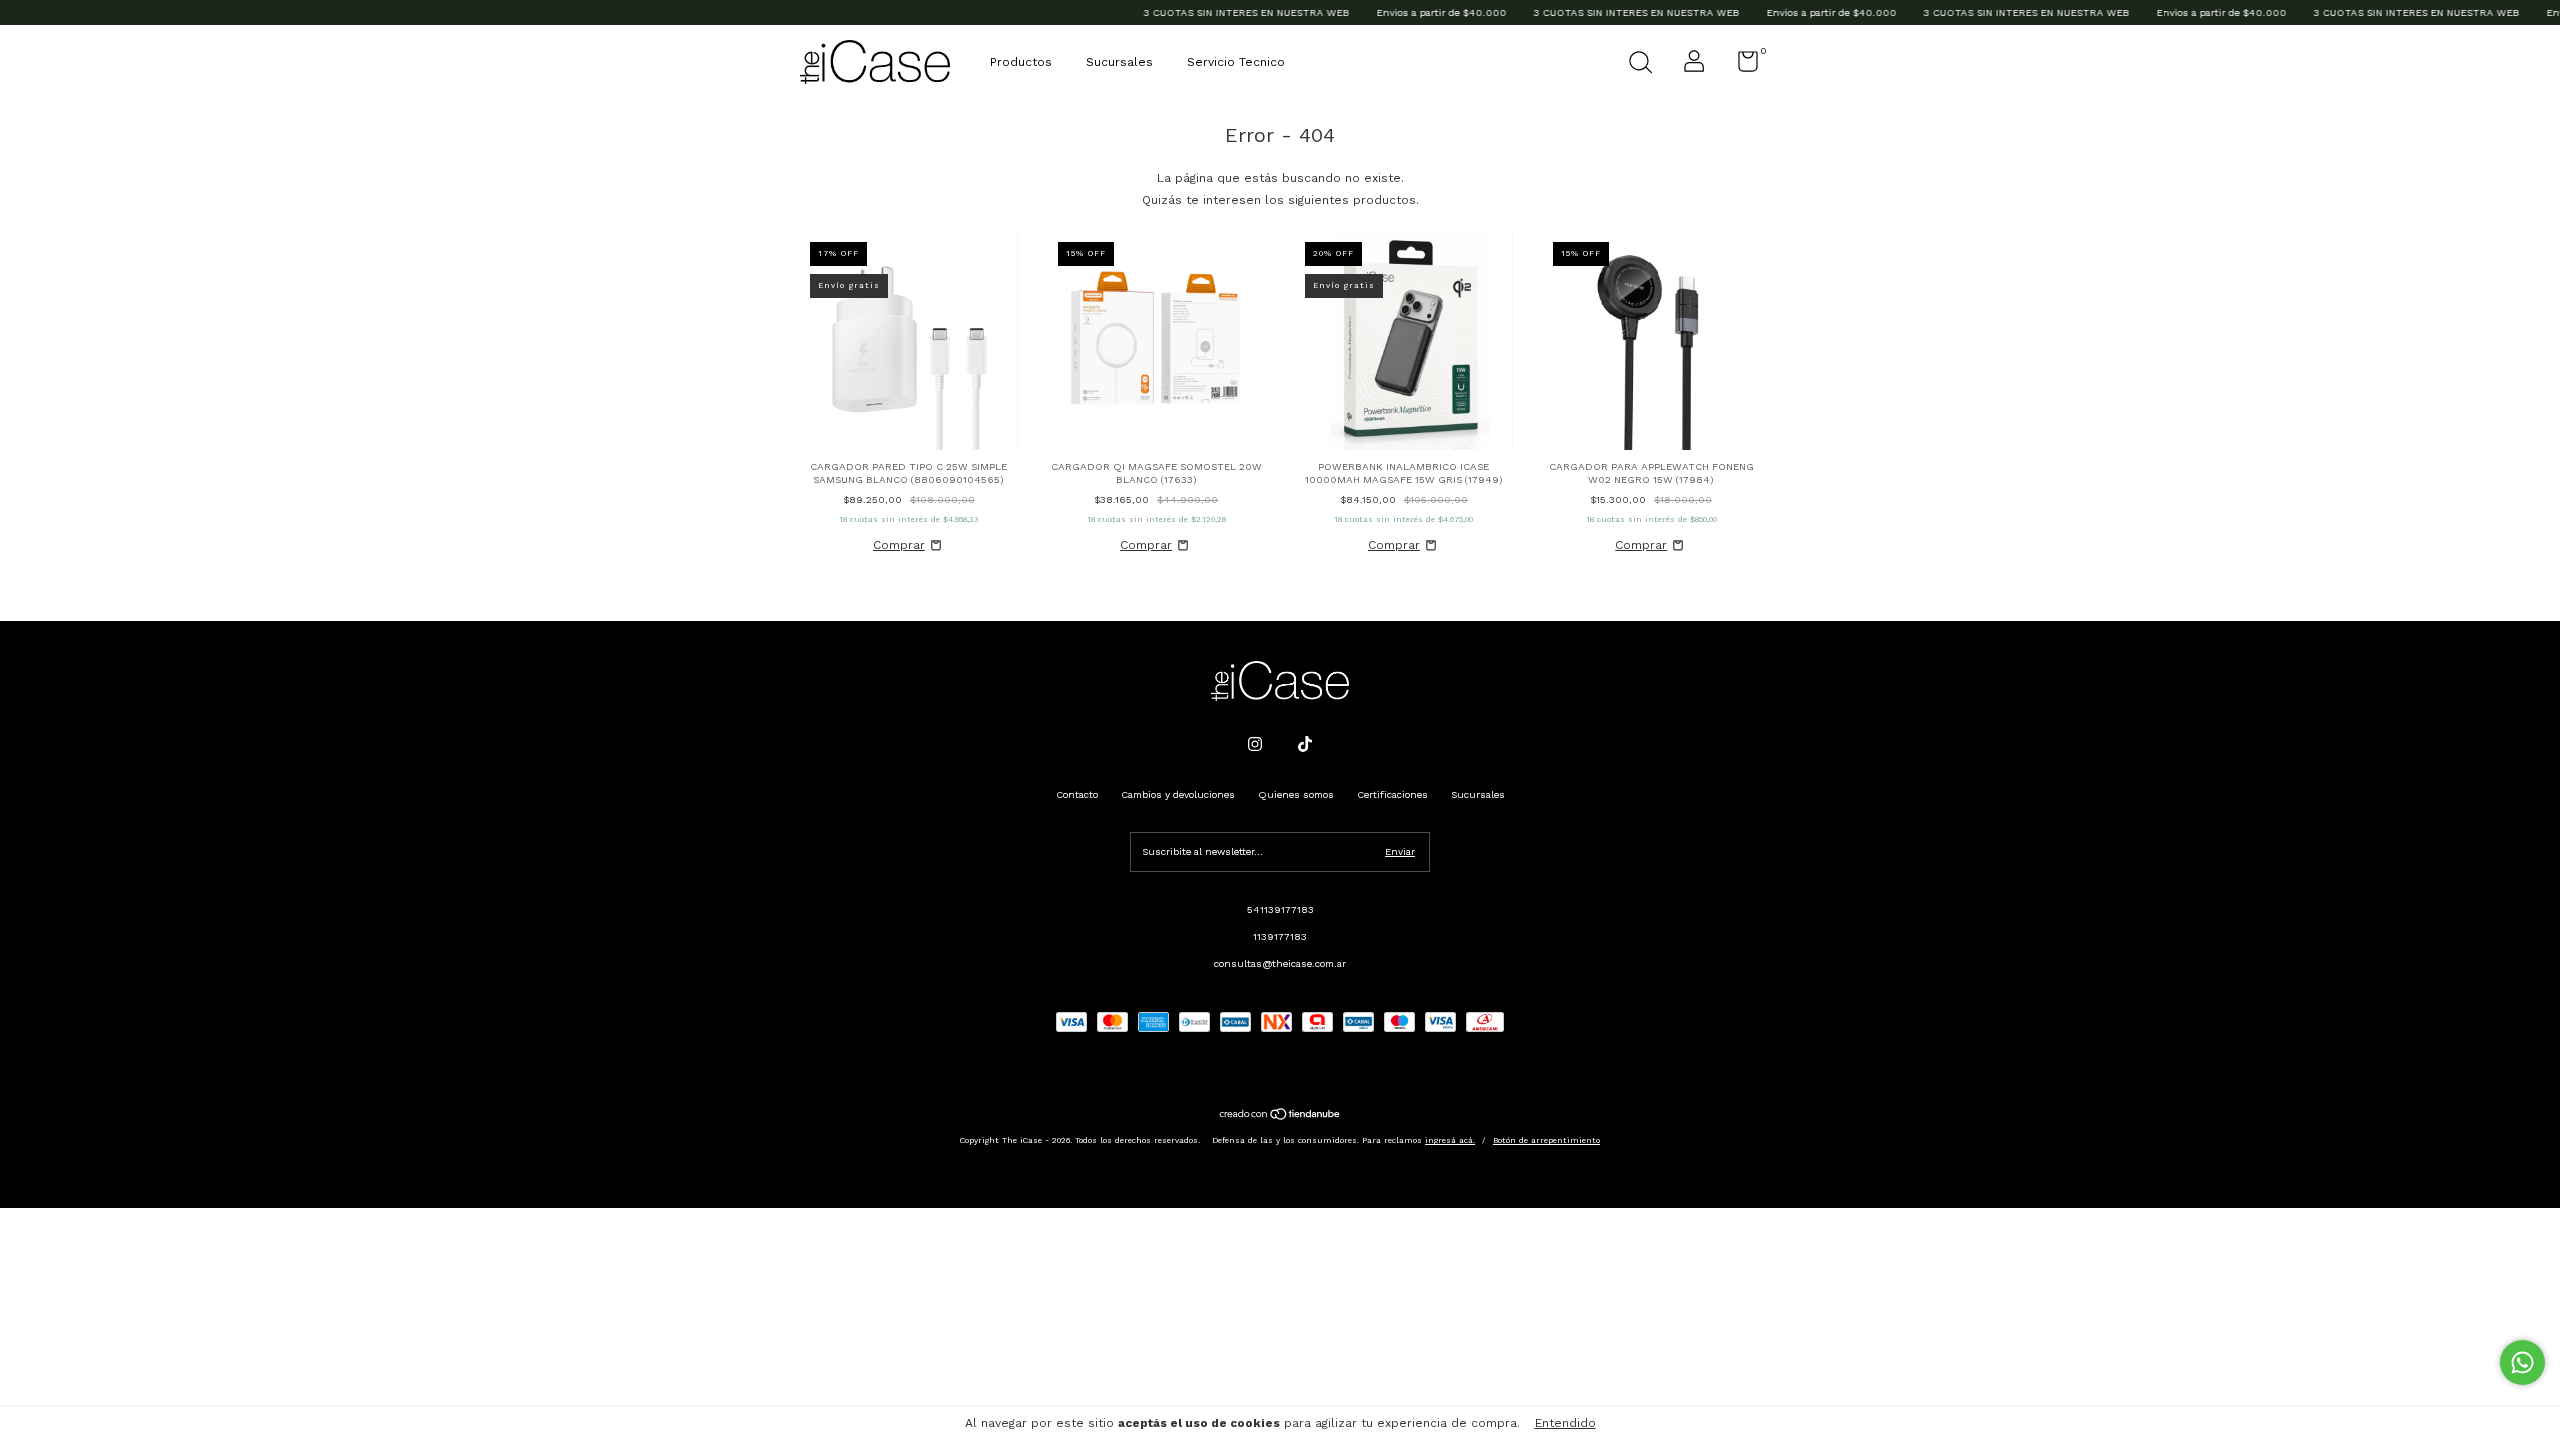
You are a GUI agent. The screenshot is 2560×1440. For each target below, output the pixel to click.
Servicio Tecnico (1236, 62)
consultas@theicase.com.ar (1280, 963)
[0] (1740, 66)
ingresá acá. (1450, 1140)
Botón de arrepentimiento (1546, 1140)
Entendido (1565, 1423)
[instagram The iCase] (1255, 744)
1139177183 (1280, 936)
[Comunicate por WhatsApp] (2522, 1362)
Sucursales (1119, 62)
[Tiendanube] (1280, 1117)
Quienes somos (1296, 794)
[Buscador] (1640, 64)
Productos (1021, 62)
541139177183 (1280, 909)
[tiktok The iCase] (1305, 744)
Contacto (1077, 794)
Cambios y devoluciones (1178, 794)
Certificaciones (1392, 794)
